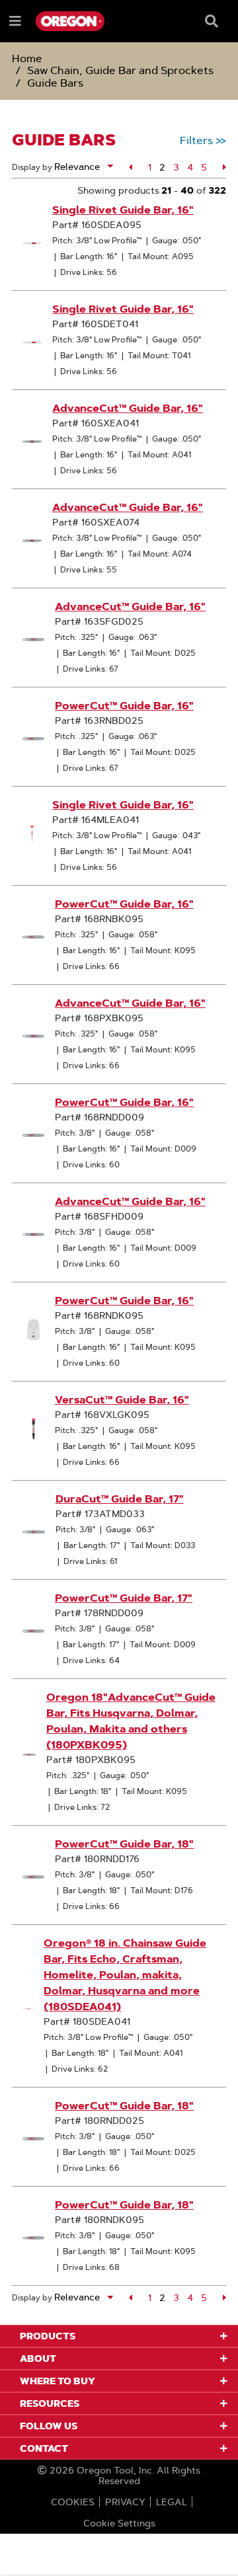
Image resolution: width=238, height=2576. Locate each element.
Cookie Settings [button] (119, 2523)
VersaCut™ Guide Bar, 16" (122, 1400)
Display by (32, 167)
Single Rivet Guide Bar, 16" (123, 210)
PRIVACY (125, 2502)
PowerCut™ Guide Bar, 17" (124, 1598)
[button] (131, 167)
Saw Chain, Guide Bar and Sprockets (120, 70)
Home (27, 59)
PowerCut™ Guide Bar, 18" (124, 1844)
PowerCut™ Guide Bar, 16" (124, 706)
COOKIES (73, 2502)
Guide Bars (55, 83)
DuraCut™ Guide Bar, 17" (120, 1499)
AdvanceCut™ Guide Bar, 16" (128, 408)
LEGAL (172, 2502)
